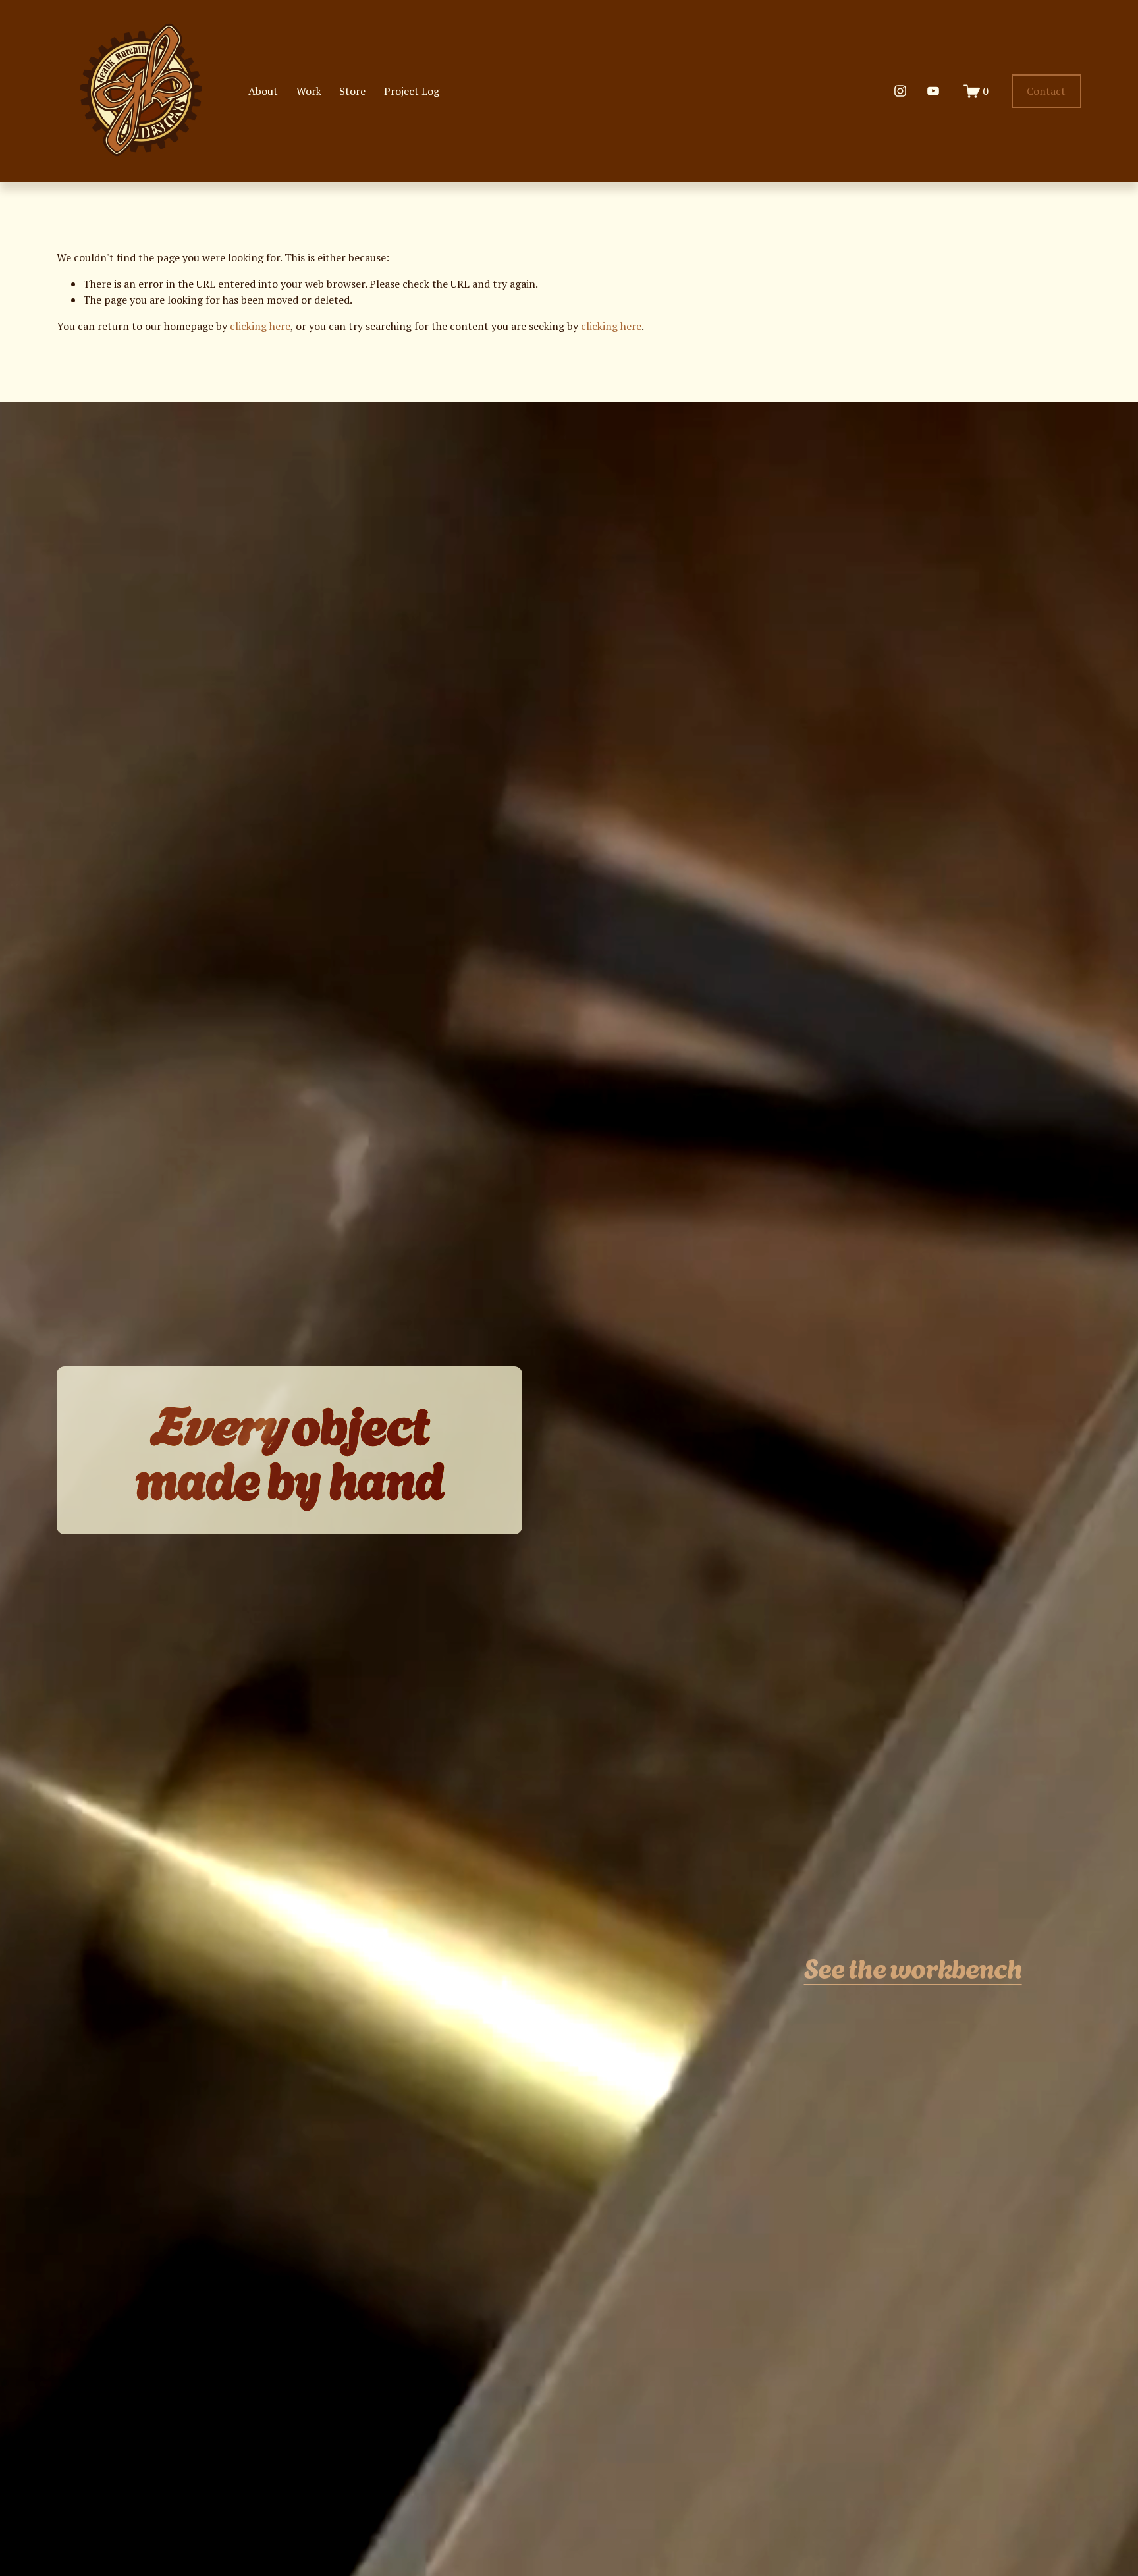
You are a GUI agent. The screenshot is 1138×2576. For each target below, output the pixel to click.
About (263, 91)
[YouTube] (933, 91)
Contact (1046, 91)
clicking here (260, 326)
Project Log (412, 91)
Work (309, 91)
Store (352, 91)
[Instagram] (900, 91)
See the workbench (913, 1967)
